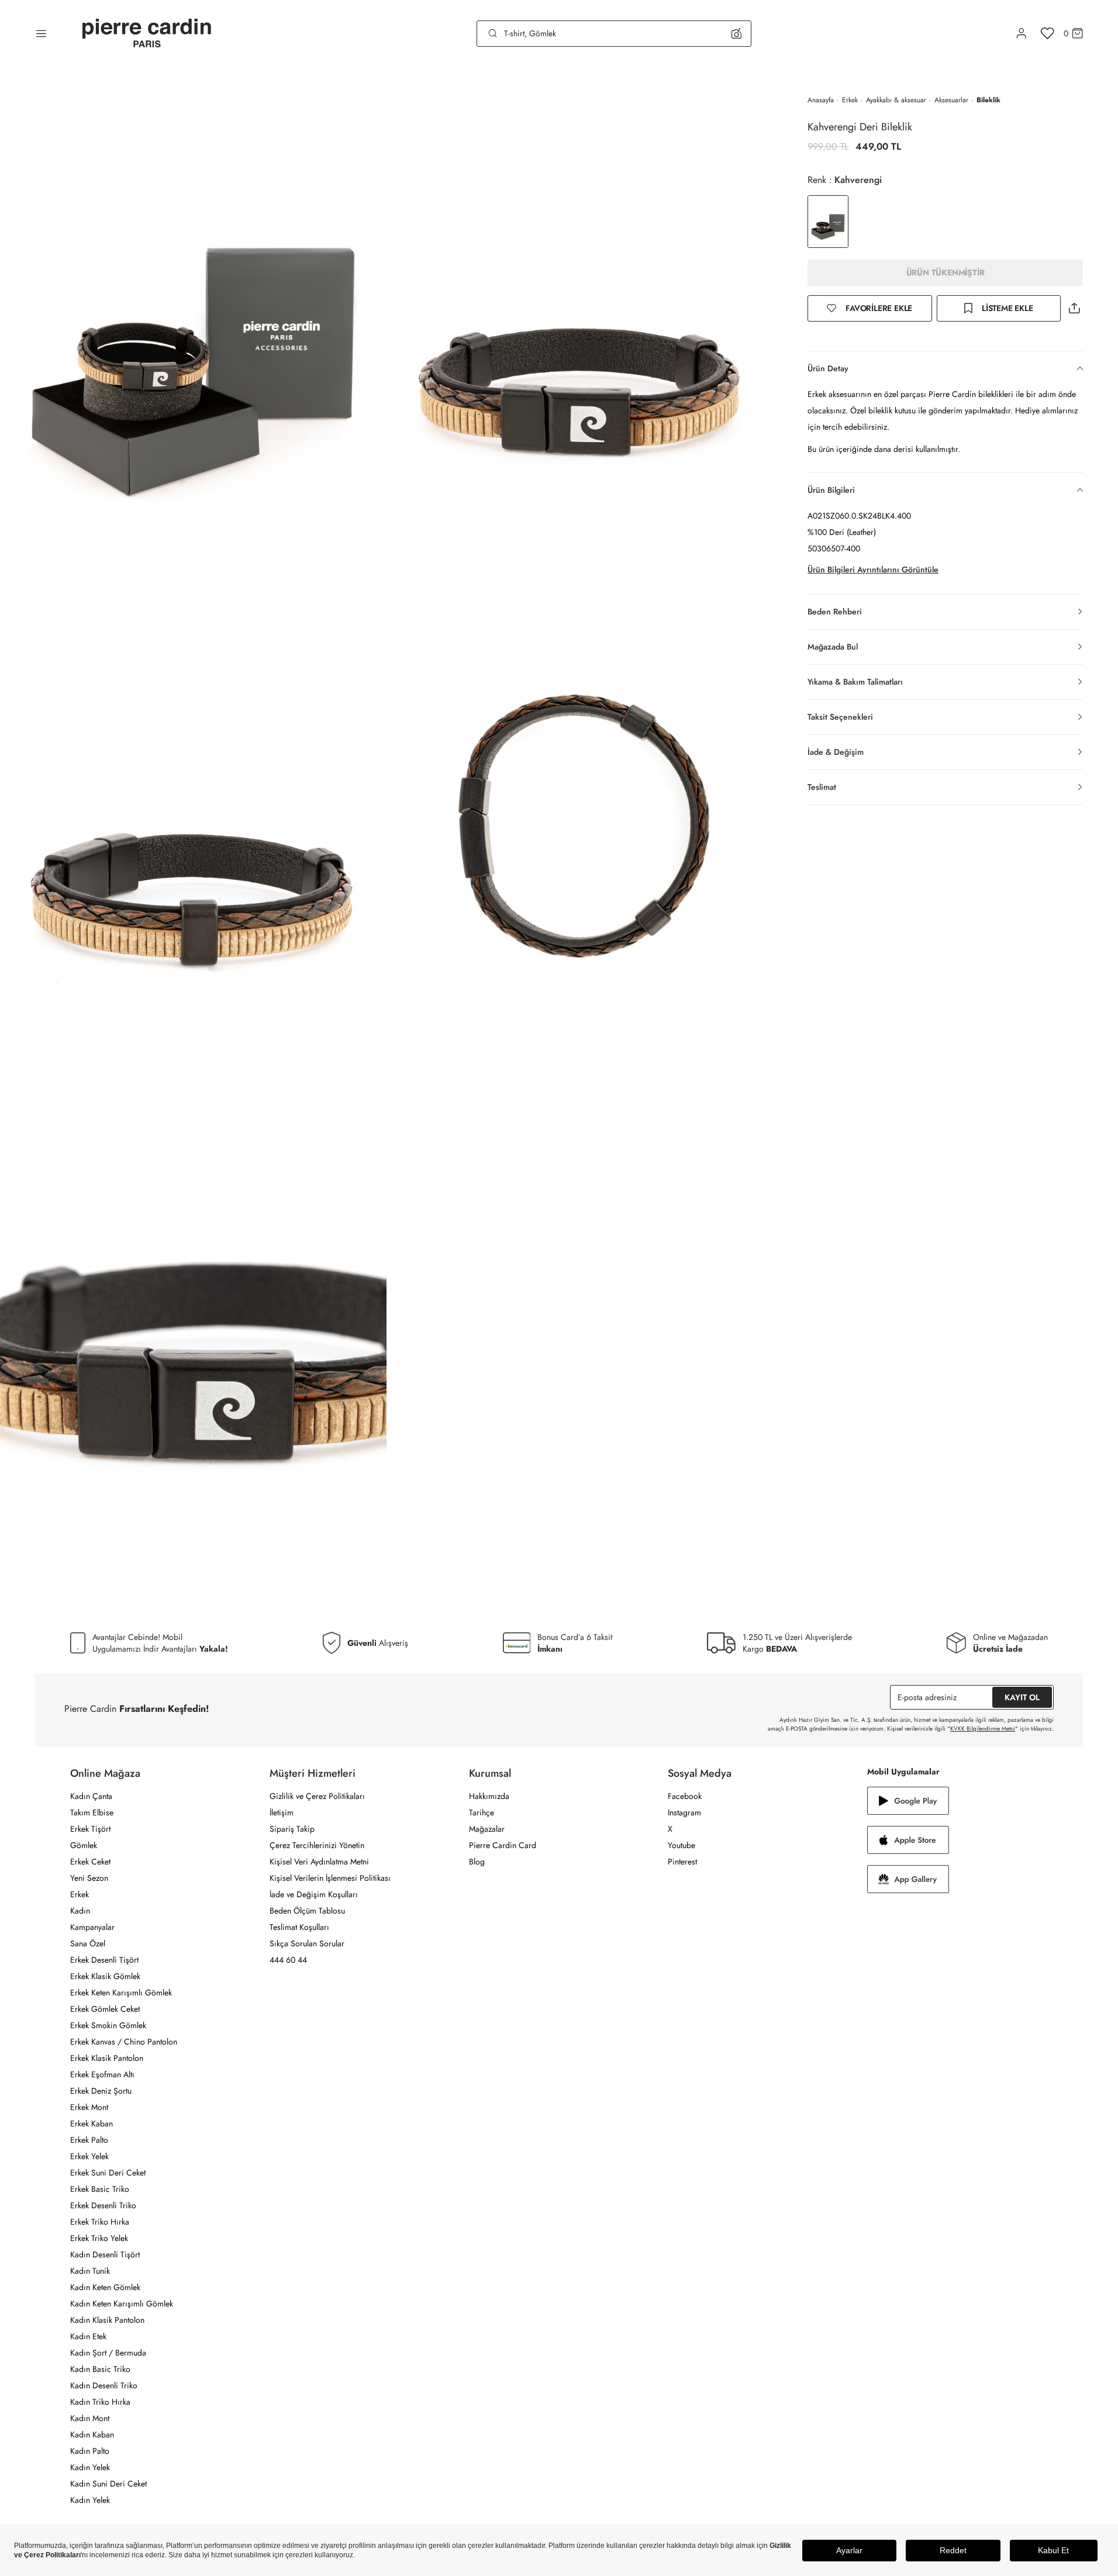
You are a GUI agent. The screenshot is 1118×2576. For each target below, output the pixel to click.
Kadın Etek (88, 2336)
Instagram (684, 1812)
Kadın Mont (90, 2418)
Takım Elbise (92, 1812)
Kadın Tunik (90, 2271)
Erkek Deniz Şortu (101, 2091)
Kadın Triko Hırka (100, 2402)
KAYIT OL (1022, 1697)
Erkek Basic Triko (100, 2189)
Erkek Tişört (90, 1829)
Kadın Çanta (91, 1796)
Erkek (850, 100)
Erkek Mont (89, 2107)
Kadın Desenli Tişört (105, 2254)
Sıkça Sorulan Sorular (307, 1943)
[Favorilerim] (1048, 33)
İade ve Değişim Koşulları (314, 1894)
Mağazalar (487, 1829)
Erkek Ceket (90, 1862)
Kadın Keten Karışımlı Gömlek (122, 2304)
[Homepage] (147, 34)
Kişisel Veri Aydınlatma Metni (319, 1862)
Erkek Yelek (89, 2156)
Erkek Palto (89, 2140)
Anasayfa (821, 100)
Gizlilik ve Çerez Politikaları (317, 1796)
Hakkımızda (489, 1796)
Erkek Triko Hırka (100, 2222)
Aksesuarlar (951, 100)
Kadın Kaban (92, 2435)
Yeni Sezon (89, 1878)
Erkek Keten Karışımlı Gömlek (121, 1993)
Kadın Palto (90, 2451)
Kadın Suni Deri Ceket (108, 2484)
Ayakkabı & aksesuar (896, 100)
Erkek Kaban (92, 2123)
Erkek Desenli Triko (103, 2205)
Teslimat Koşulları (299, 1927)
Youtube (682, 1845)
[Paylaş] (1074, 308)
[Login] (1022, 33)
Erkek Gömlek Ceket (105, 2009)
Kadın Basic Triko (100, 2369)
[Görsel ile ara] (736, 33)
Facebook (685, 1796)
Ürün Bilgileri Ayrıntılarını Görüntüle (873, 569)
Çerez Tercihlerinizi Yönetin (317, 1845)
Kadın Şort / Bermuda (108, 2353)
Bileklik (988, 100)
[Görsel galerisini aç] (193, 318)
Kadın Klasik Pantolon (107, 2320)
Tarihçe (482, 1812)
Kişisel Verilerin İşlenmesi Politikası (330, 1878)
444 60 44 (288, 1960)
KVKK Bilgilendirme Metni (983, 1729)
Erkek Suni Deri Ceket (108, 2173)
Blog (477, 1862)
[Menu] (41, 33)
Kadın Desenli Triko (104, 2385)
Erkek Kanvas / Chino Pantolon (124, 2042)
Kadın (80, 1911)
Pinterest (682, 1862)
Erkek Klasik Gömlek (105, 1976)
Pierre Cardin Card (503, 1845)
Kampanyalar (92, 1927)
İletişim (282, 1812)
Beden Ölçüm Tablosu (307, 1911)
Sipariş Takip (292, 1829)
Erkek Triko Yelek (99, 2238)
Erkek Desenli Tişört (104, 1960)
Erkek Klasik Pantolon (107, 2058)
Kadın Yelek (90, 2467)
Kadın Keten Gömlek (105, 2287)
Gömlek (84, 1845)
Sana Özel (88, 1943)
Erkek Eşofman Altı (102, 2074)
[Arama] (493, 33)
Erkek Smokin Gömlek (108, 2025)
